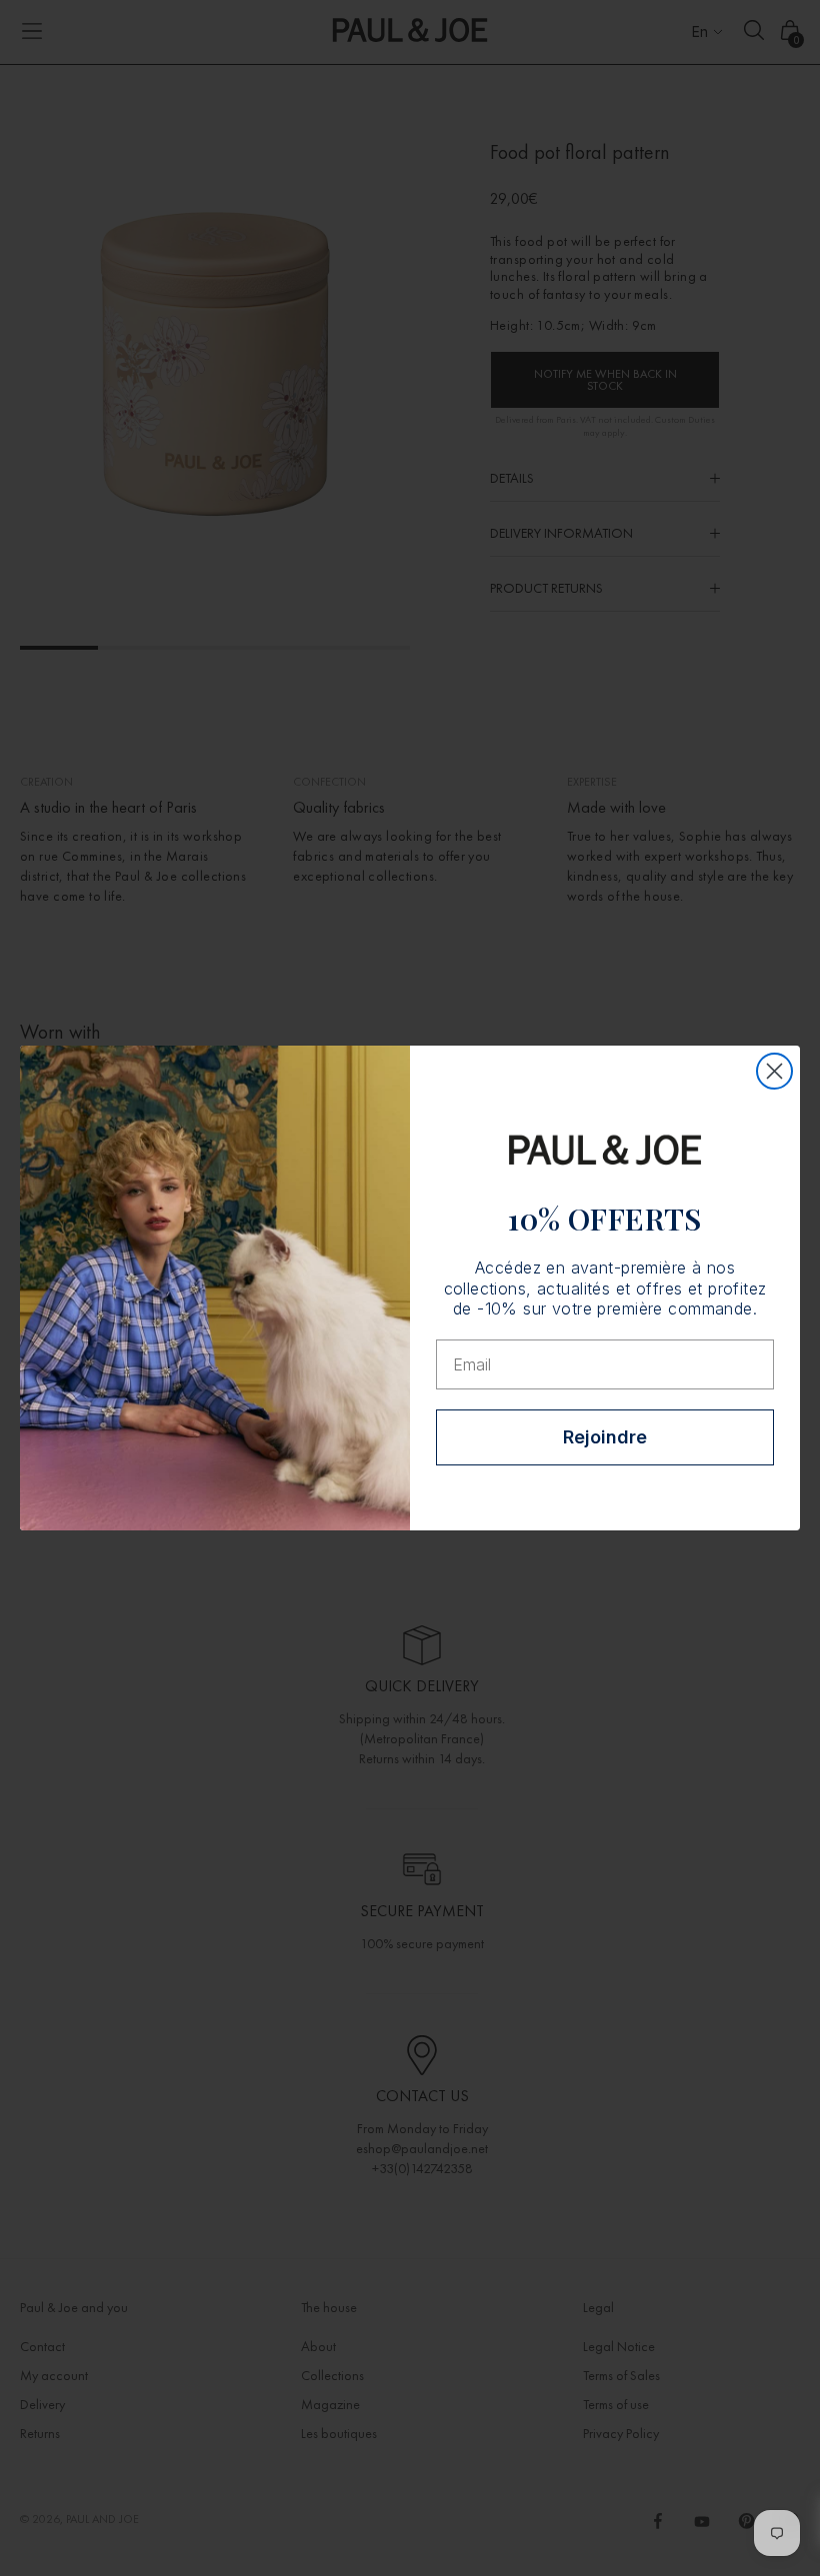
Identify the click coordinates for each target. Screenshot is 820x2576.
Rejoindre (605, 1437)
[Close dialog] (774, 1071)
